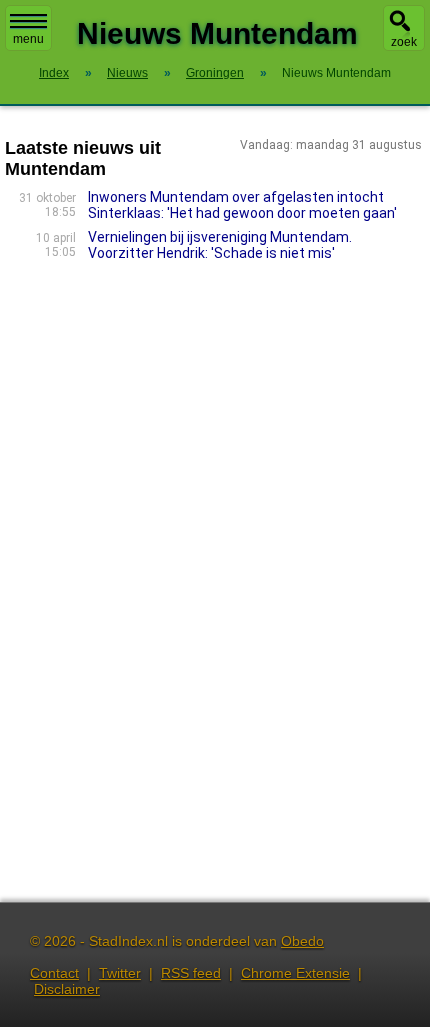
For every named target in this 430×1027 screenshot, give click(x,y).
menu (28, 39)
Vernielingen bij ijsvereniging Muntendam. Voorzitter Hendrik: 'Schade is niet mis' (220, 245)
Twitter (120, 973)
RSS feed (191, 973)
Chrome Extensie (295, 973)
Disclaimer (67, 989)
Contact (54, 973)
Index (54, 73)
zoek (404, 42)
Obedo (302, 941)
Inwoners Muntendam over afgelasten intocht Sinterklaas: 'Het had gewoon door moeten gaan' (242, 205)
